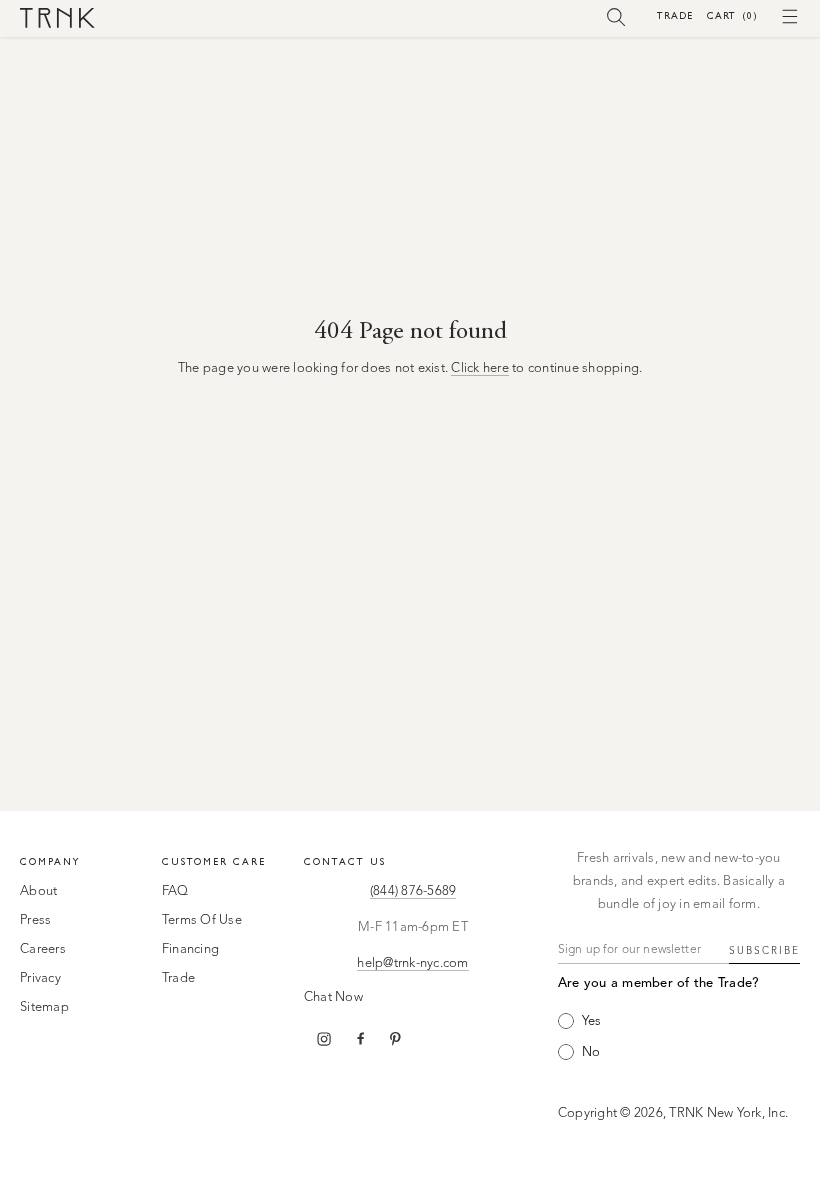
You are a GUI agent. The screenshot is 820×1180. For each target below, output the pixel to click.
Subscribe (764, 951)
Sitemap (44, 1007)
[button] (616, 16)
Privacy (40, 978)
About (38, 891)
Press (35, 920)
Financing (190, 949)
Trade (675, 15)
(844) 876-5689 (413, 891)
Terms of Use (202, 920)
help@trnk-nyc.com (412, 963)
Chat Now (333, 997)
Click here (480, 368)
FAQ (175, 891)
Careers (43, 949)
